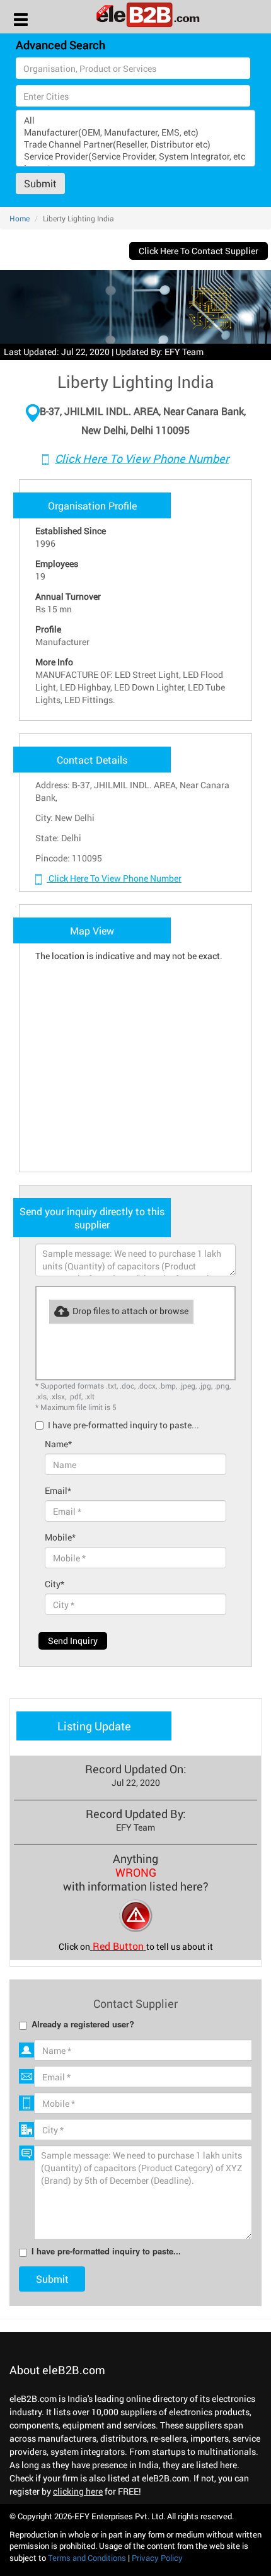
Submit (40, 183)
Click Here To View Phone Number (142, 458)
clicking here (78, 2491)
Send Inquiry (73, 1641)
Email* (58, 1490)
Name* (58, 1444)
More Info (54, 662)
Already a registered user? (83, 2025)
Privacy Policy (157, 2558)
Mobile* (60, 1537)
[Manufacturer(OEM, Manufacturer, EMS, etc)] (135, 132)
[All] (135, 120)
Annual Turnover (68, 596)
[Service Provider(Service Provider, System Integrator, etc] (135, 156)
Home (20, 218)
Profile (48, 629)
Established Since (71, 531)
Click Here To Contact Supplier (199, 251)
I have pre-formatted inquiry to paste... (124, 1425)
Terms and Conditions (87, 2558)
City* (55, 1584)
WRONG (136, 1872)
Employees (57, 563)
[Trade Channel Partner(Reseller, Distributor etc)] (135, 144)
